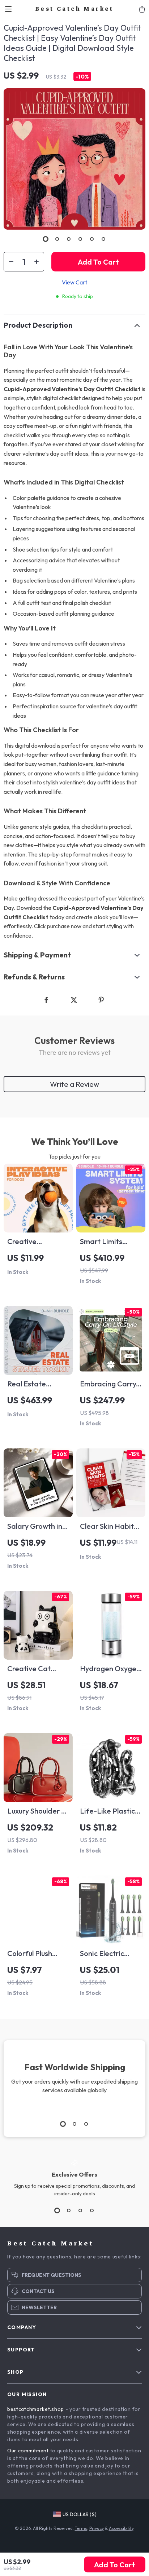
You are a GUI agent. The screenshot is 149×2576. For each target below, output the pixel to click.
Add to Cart (115, 2565)
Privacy (97, 2528)
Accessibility (121, 2528)
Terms (81, 2528)
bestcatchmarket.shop (36, 2409)
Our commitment (28, 2451)
